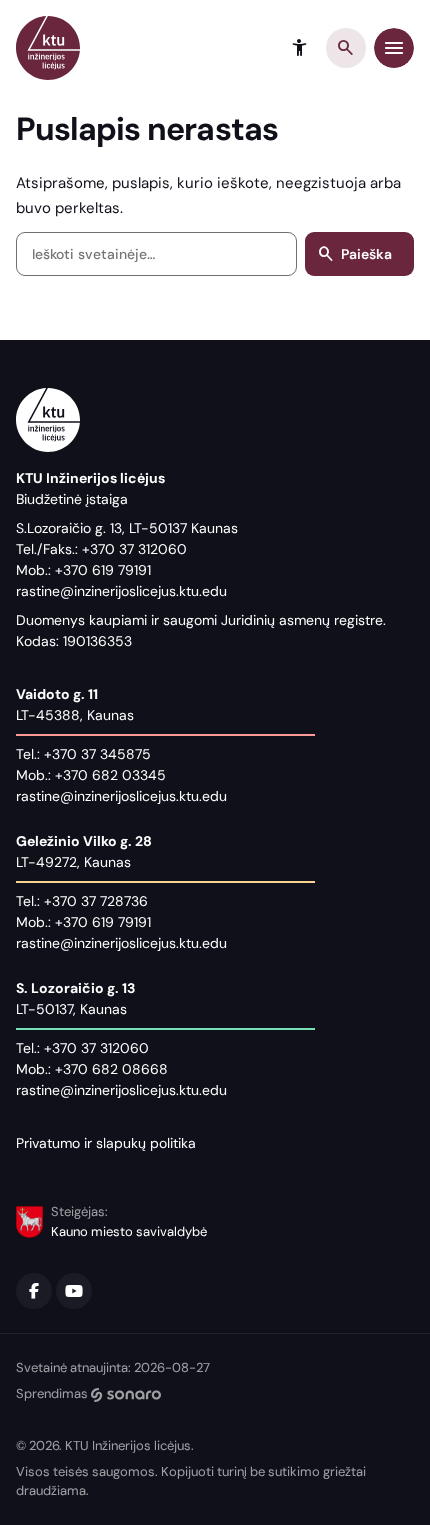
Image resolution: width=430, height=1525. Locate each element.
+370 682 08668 (111, 1069)
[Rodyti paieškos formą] (346, 48)
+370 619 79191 (103, 570)
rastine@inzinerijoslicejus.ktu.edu (121, 591)
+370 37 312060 (134, 549)
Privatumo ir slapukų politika (106, 1143)
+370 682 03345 (110, 775)
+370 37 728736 (96, 901)
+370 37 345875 (97, 754)
